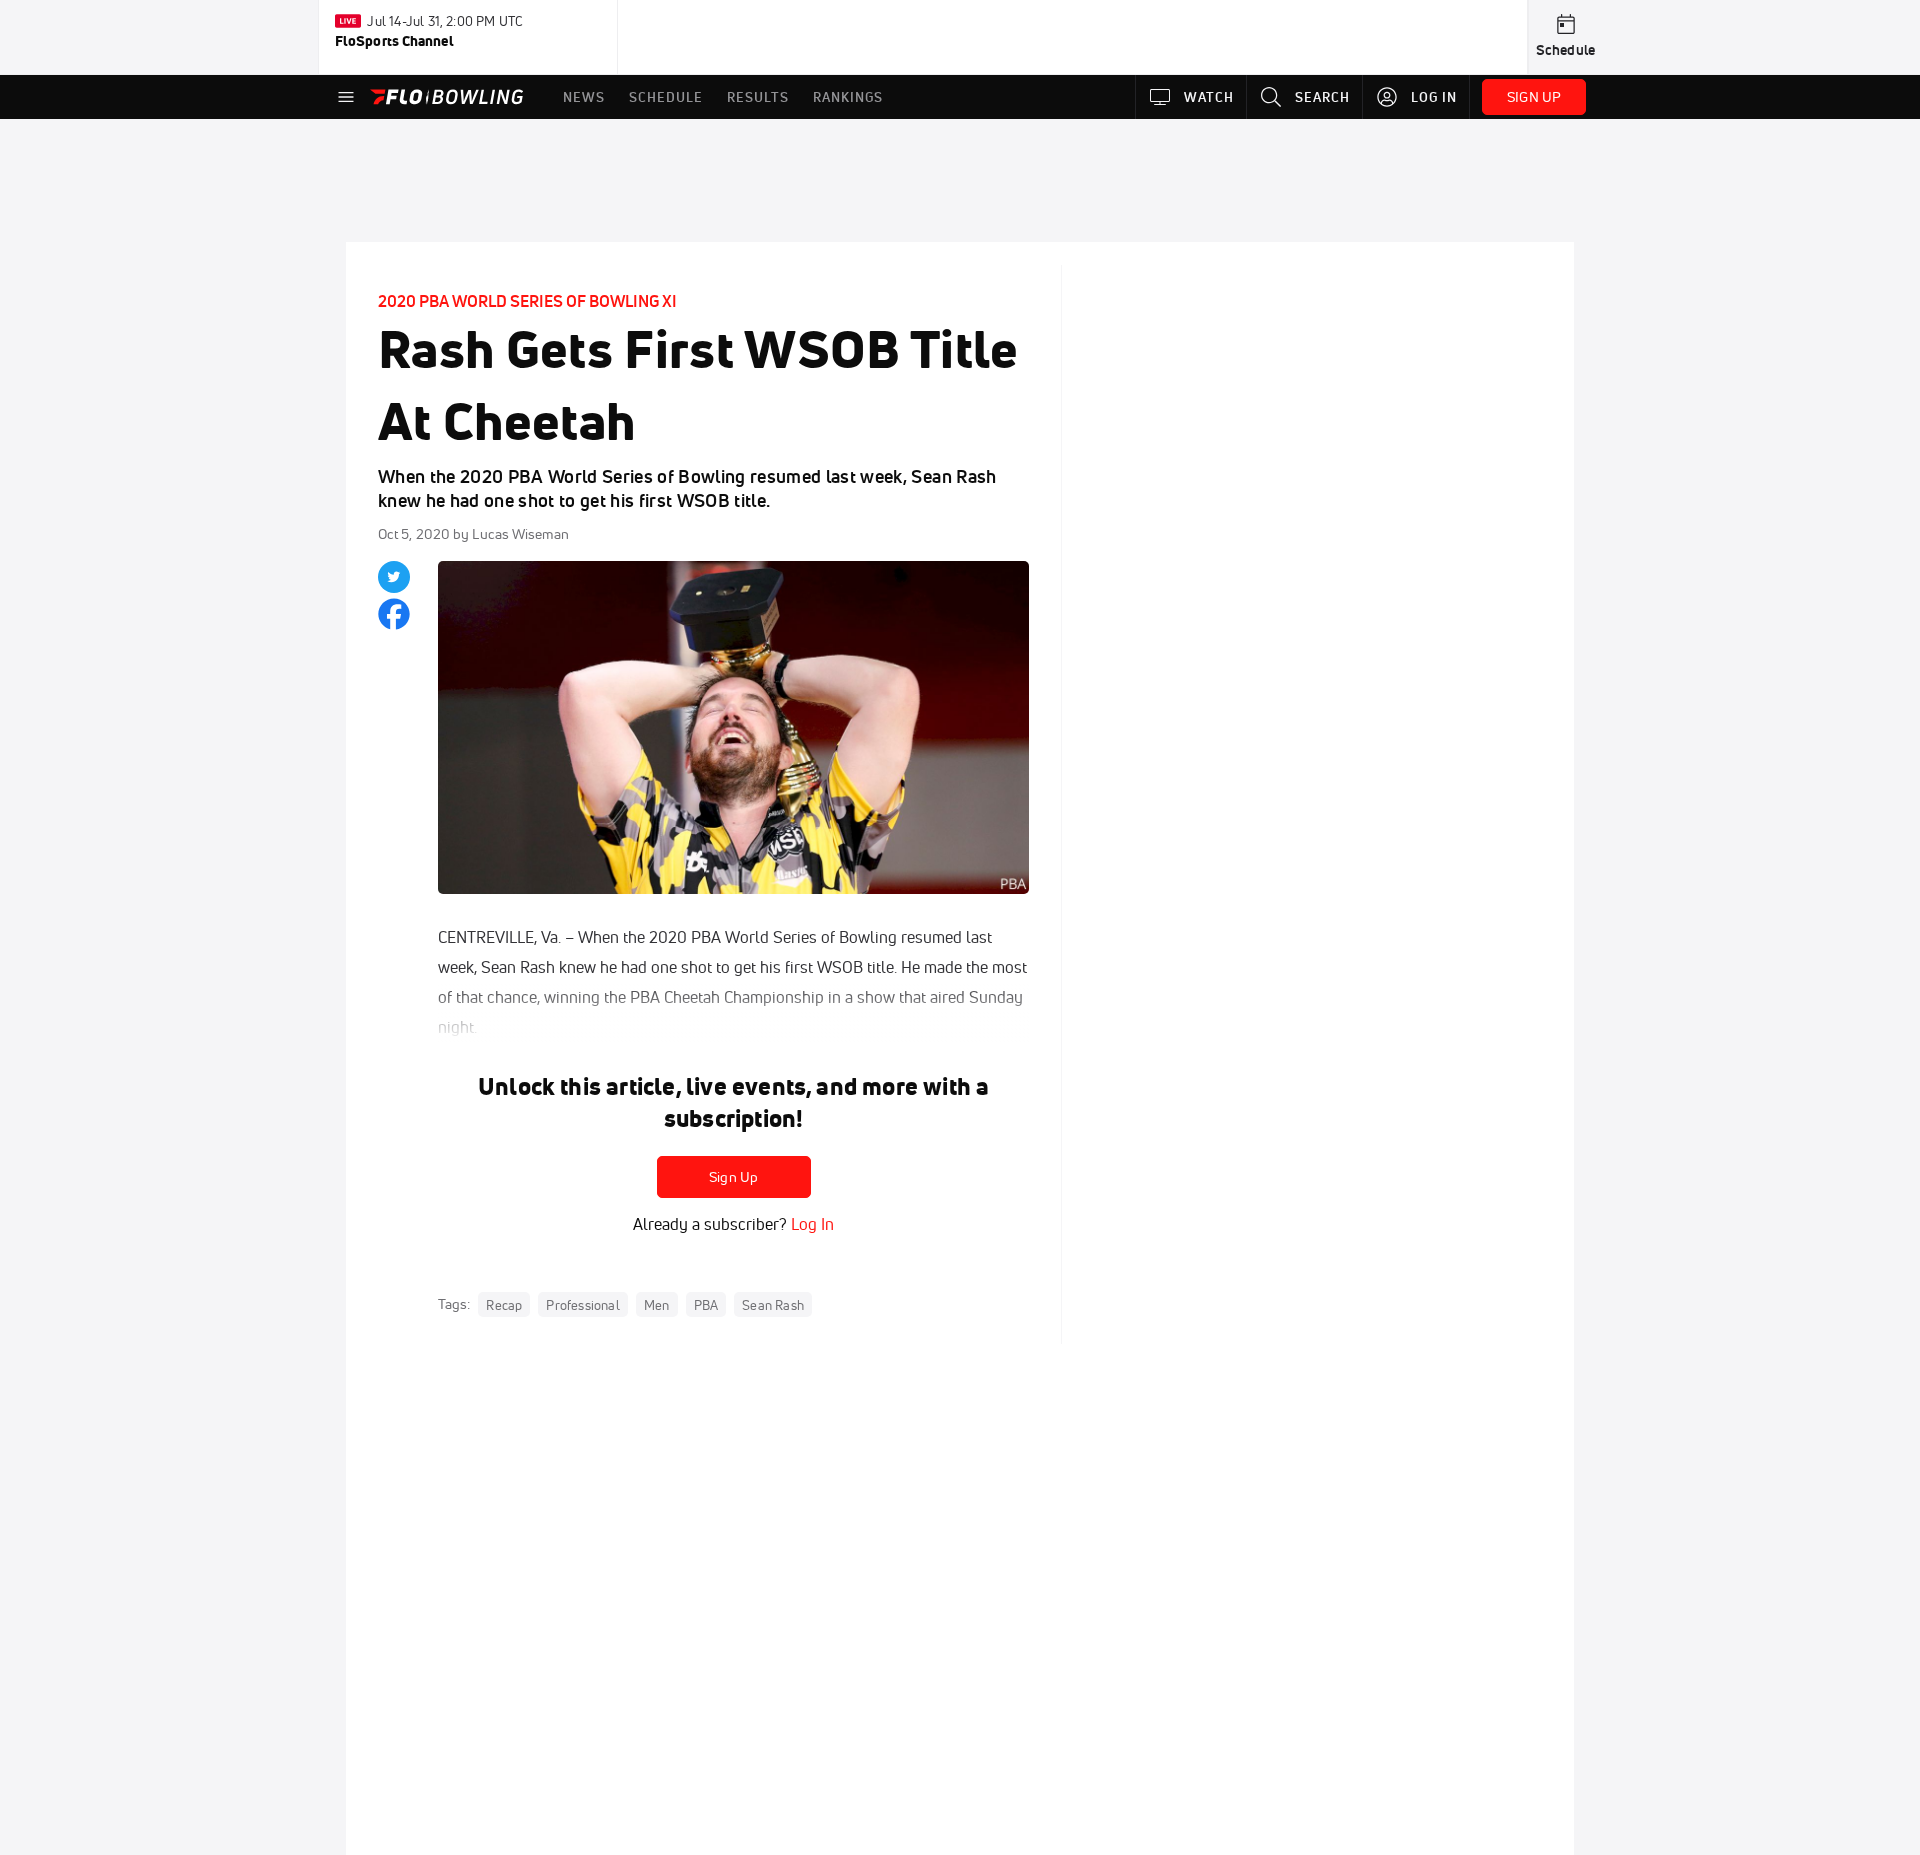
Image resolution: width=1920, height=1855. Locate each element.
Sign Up (733, 1177)
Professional (582, 1305)
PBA (706, 1305)
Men (657, 1305)
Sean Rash (773, 1305)
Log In (810, 1224)
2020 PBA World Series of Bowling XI (527, 301)
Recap (504, 1305)
